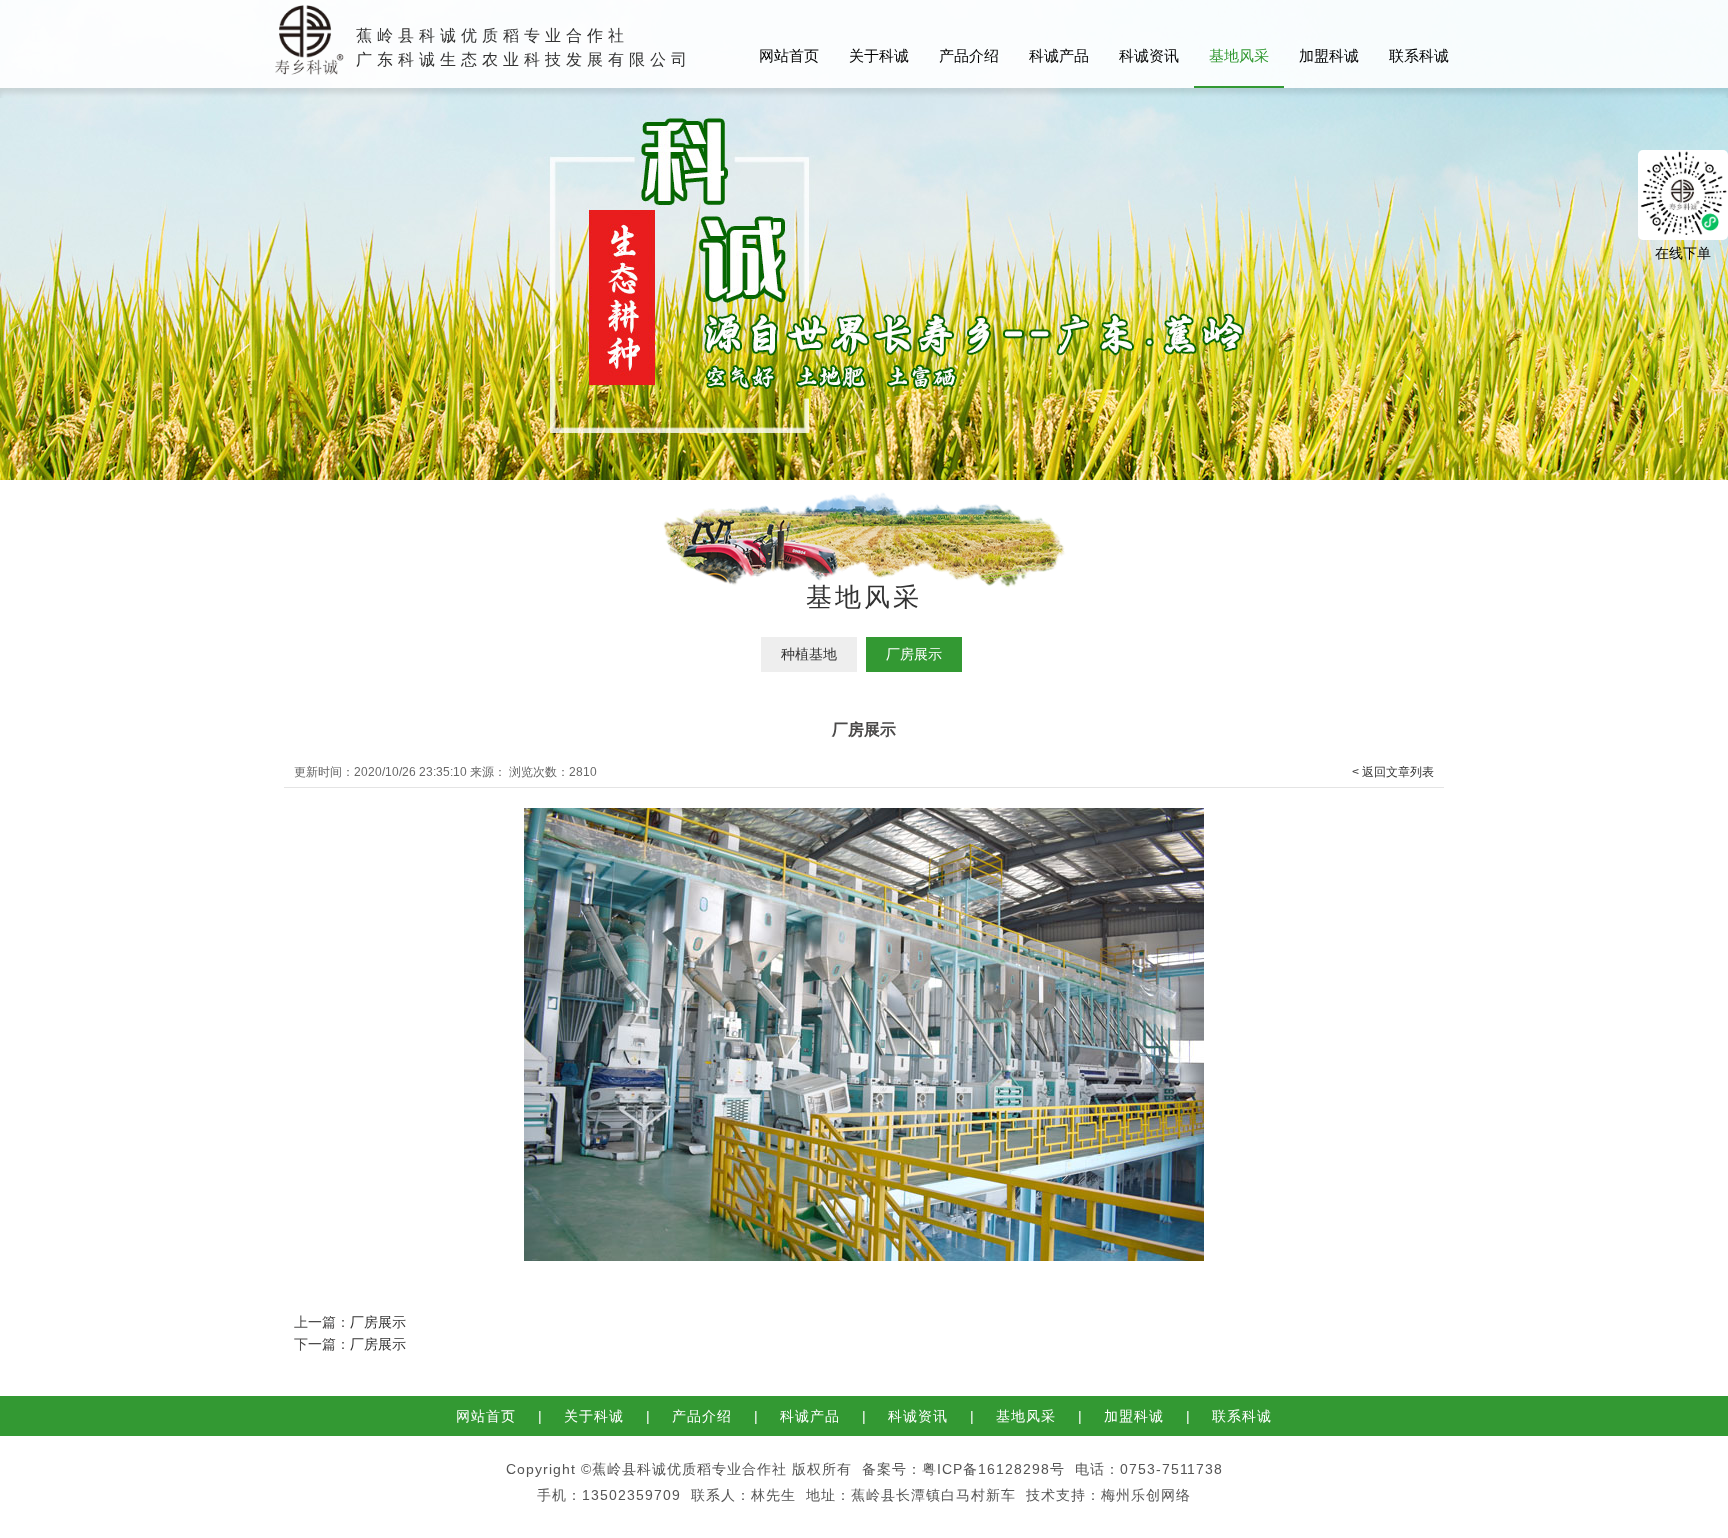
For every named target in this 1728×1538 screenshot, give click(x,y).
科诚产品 (1059, 55)
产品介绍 (969, 55)
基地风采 (1239, 55)
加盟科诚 (1329, 55)
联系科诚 (1419, 55)
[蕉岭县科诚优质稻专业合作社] (305, 14)
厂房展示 (914, 654)
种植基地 (809, 654)
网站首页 (789, 55)
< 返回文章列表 (1393, 772)
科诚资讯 (1149, 55)
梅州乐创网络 (1146, 1495)
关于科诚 (879, 55)
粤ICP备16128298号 (993, 1469)
